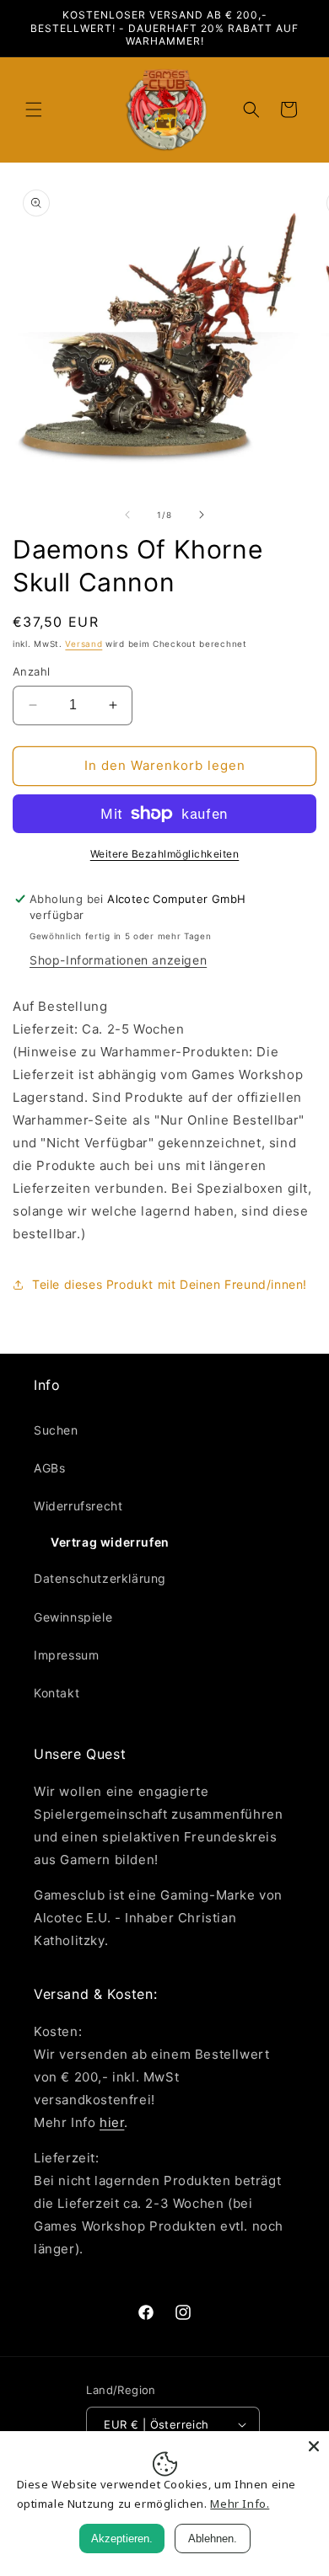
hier (112, 2122)
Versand (84, 644)
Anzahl (31, 671)
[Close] (314, 2446)
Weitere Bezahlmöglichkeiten (165, 854)
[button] (34, 110)
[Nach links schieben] (127, 515)
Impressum (66, 1655)
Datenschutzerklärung (100, 1578)
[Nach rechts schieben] (202, 515)
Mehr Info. (240, 2504)
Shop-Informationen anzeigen (118, 960)
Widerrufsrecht (78, 1506)
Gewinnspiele (73, 1617)
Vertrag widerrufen (110, 1542)
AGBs (49, 1468)
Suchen (56, 1430)
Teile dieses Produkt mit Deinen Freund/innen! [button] (170, 1284)
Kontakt (57, 1693)
